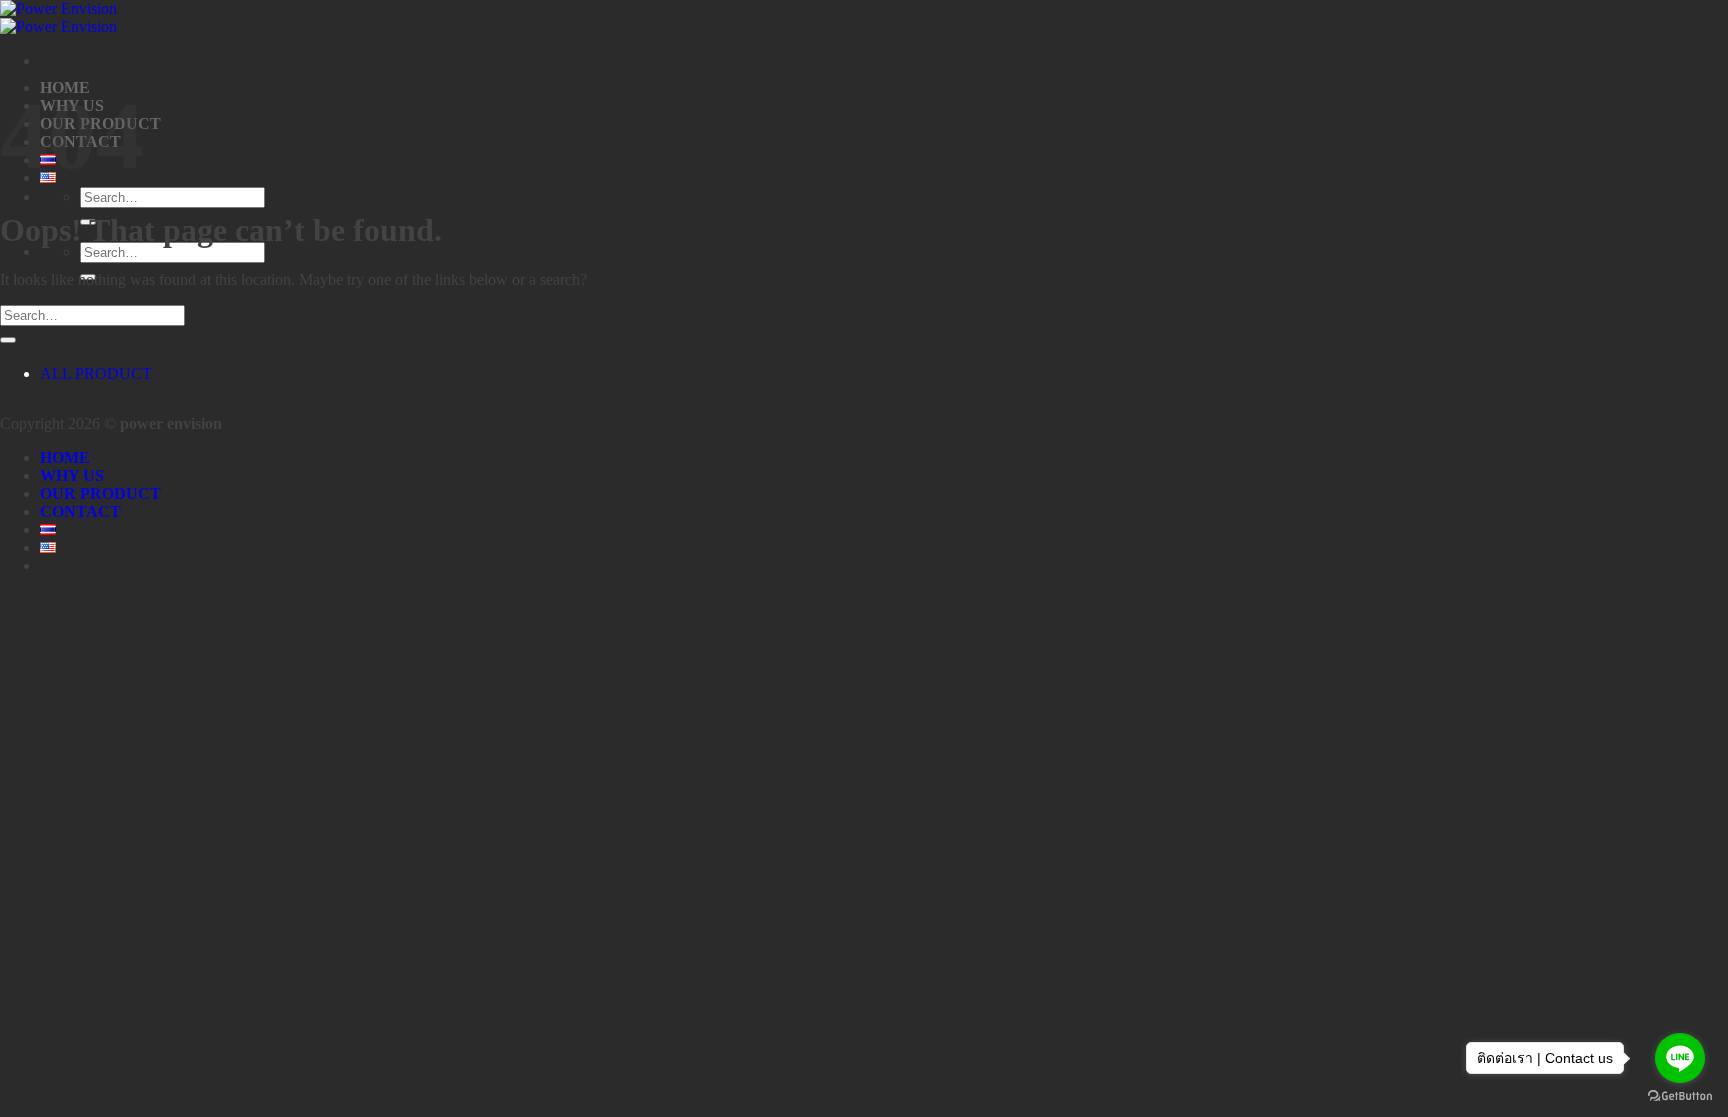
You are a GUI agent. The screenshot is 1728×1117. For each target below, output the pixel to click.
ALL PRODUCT (96, 373)
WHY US (72, 475)
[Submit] (8, 340)
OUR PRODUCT (100, 493)
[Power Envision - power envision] (58, 17)
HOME (65, 457)
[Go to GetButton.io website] (1680, 1096)
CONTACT (80, 511)
